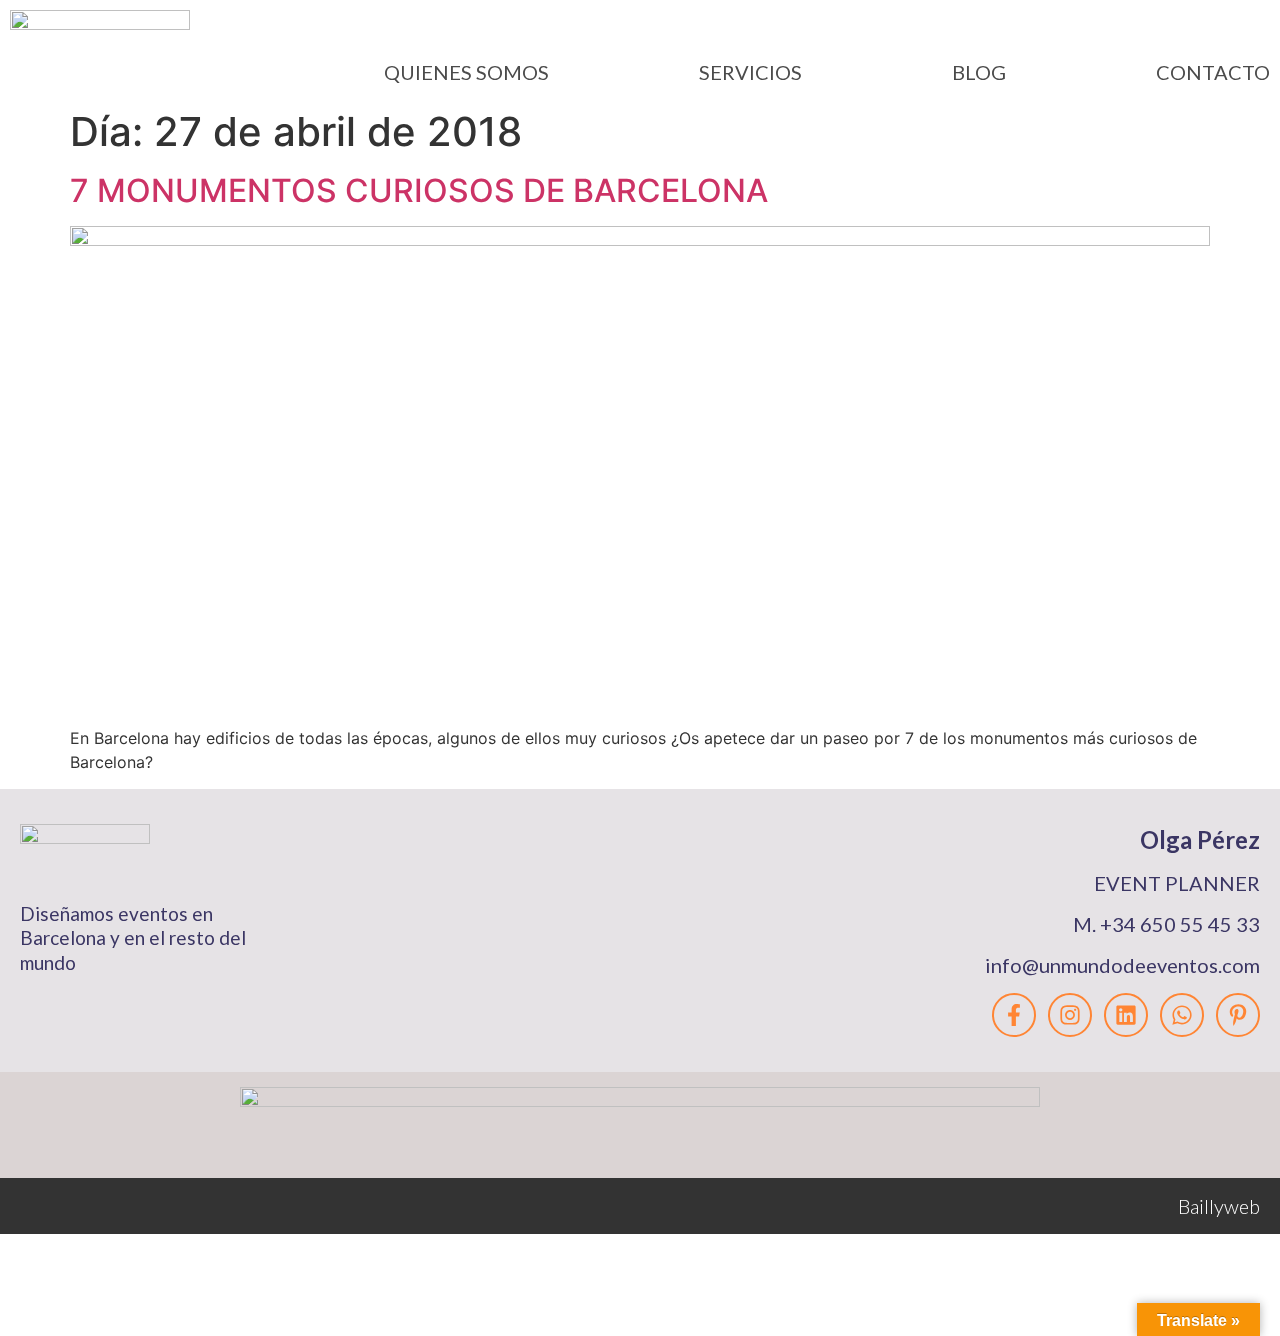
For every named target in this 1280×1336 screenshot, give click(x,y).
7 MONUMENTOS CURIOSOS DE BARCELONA (419, 190)
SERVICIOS (750, 72)
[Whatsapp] (1182, 1015)
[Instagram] (1070, 1015)
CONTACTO (1213, 72)
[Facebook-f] (1014, 1015)
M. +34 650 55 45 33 (1166, 924)
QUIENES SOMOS (466, 72)
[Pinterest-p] (1238, 1015)
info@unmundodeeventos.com (1122, 965)
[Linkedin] (1126, 1015)
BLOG (979, 72)
